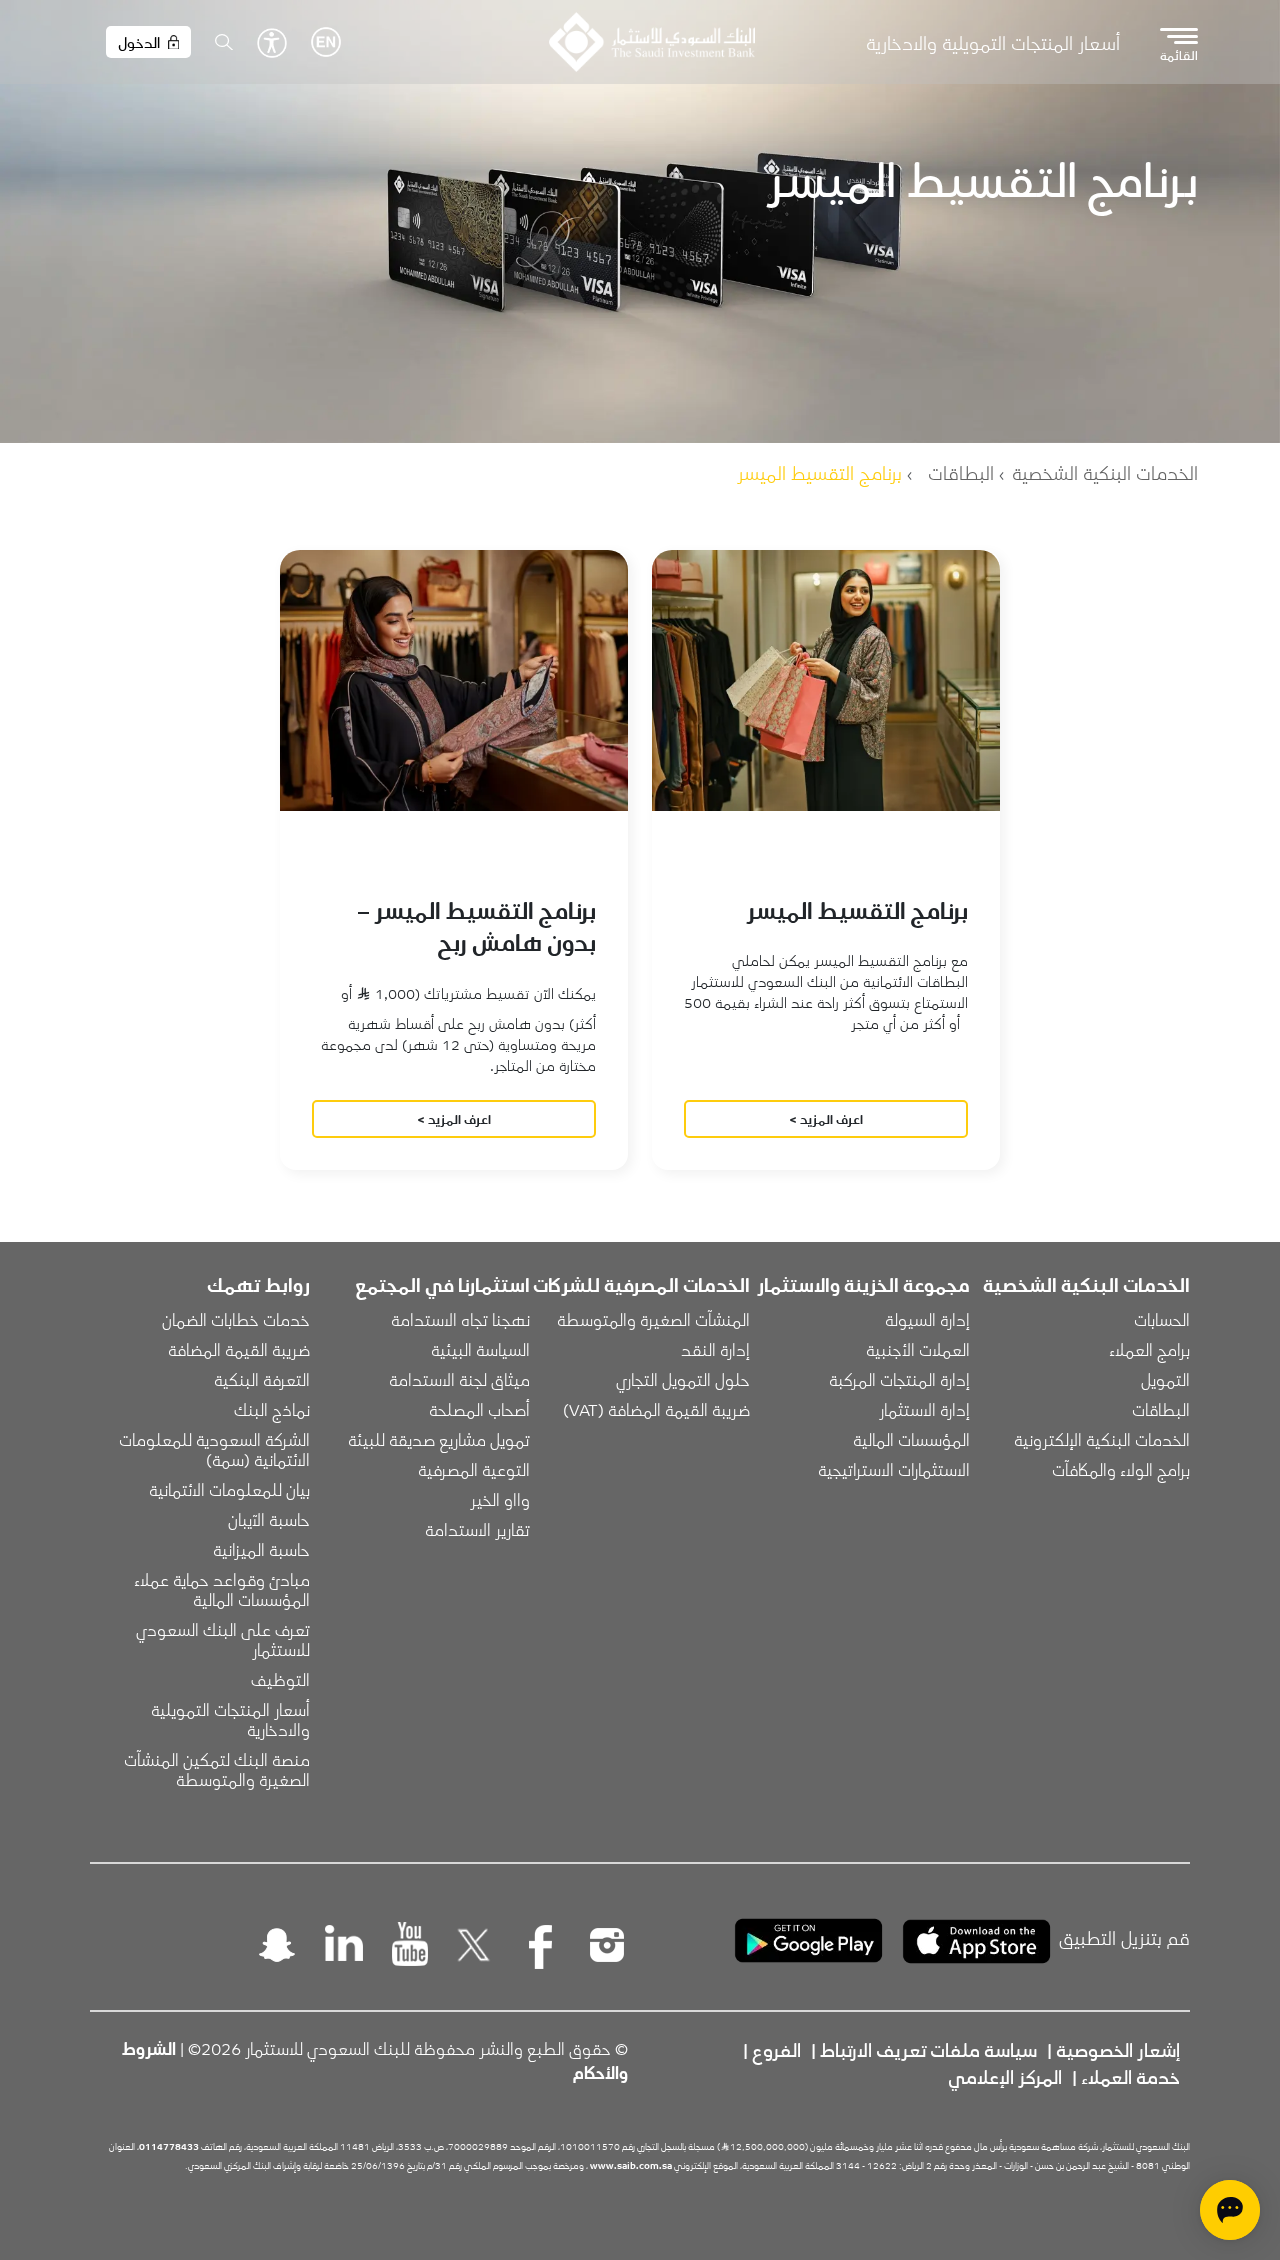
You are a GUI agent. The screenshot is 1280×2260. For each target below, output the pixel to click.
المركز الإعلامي (1005, 2076)
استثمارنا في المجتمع (442, 1284)
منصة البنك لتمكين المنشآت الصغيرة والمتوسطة (215, 1769)
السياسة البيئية (480, 1349)
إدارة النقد (715, 1349)
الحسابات (1162, 1319)
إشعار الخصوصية (1118, 2049)
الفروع (776, 2049)
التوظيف (280, 1679)
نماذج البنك (272, 1409)
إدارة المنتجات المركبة (899, 1379)
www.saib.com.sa (631, 2165)
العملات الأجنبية (918, 1349)
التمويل (1165, 1379)
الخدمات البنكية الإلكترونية (1102, 1439)
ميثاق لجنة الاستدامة (459, 1379)
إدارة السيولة (927, 1319)
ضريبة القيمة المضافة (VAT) (656, 1409)
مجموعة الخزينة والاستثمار (863, 1284)
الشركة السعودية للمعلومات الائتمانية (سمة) (212, 1449)
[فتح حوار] (1230, 2210)
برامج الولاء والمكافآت (1121, 1469)
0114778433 (169, 2146)
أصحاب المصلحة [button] (479, 1409)
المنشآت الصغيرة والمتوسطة (653, 1319)
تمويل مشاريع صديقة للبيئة (439, 1439)
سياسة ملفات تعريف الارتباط (928, 2049)
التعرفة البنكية (262, 1379)
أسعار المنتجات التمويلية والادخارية (993, 42)
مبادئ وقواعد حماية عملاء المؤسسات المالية (220, 1589)
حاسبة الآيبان (269, 1519)
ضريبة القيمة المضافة (239, 1349)
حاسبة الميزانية (261, 1549)
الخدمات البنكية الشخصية (1105, 472)
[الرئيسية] (651, 42)
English (326, 42)
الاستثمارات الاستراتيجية (894, 1469)
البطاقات (961, 472)
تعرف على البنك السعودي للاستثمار (221, 1639)
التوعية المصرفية (474, 1469)
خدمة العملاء (1130, 2076)
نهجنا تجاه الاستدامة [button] (460, 1319)
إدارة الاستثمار (924, 1409)
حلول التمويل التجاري (683, 1379)
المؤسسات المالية (911, 1439)
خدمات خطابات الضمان (236, 1319)
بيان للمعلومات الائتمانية (229, 1489)
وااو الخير (500, 1499)
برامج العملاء (1149, 1349)
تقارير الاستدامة (477, 1529)
